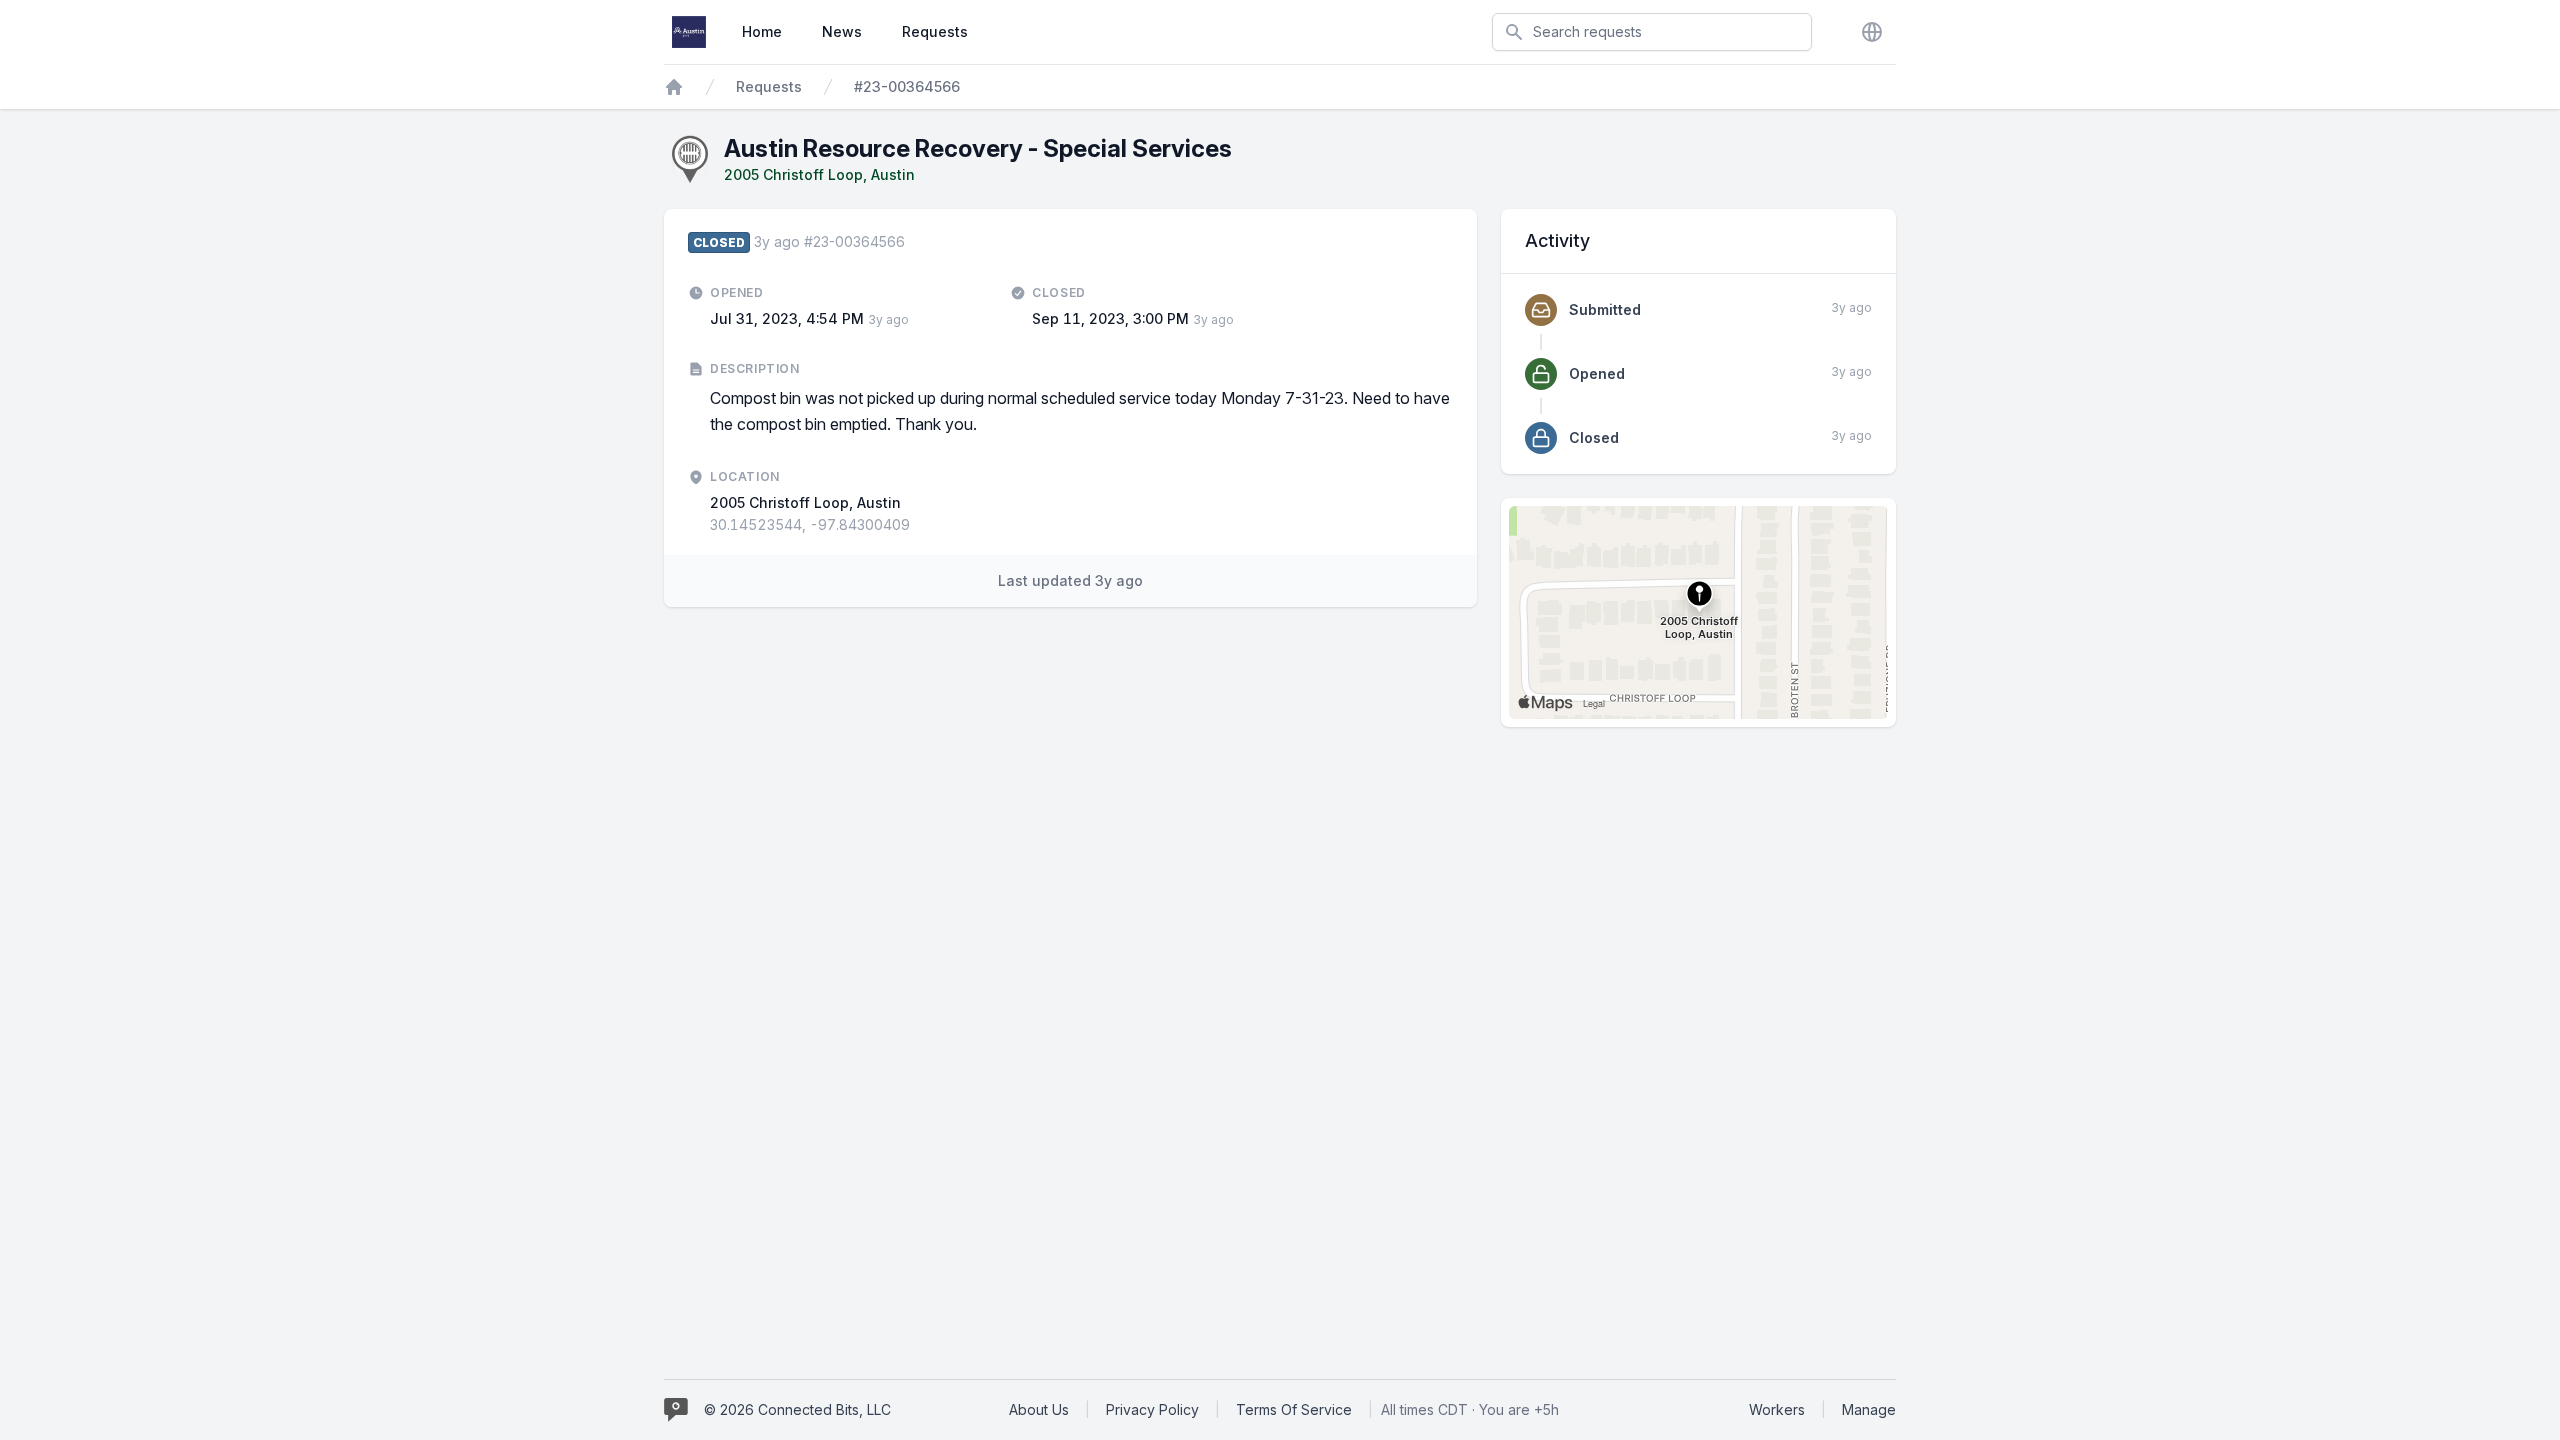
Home (762, 31)
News (842, 31)
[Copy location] (920, 525)
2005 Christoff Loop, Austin (819, 174)
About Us (1039, 1409)
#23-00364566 (907, 86)
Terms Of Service (1294, 1409)
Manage (1869, 1409)
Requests (935, 31)
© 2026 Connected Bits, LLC (797, 1409)
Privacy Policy (1152, 1409)
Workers (1777, 1409)
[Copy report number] (915, 242)
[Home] (674, 87)
